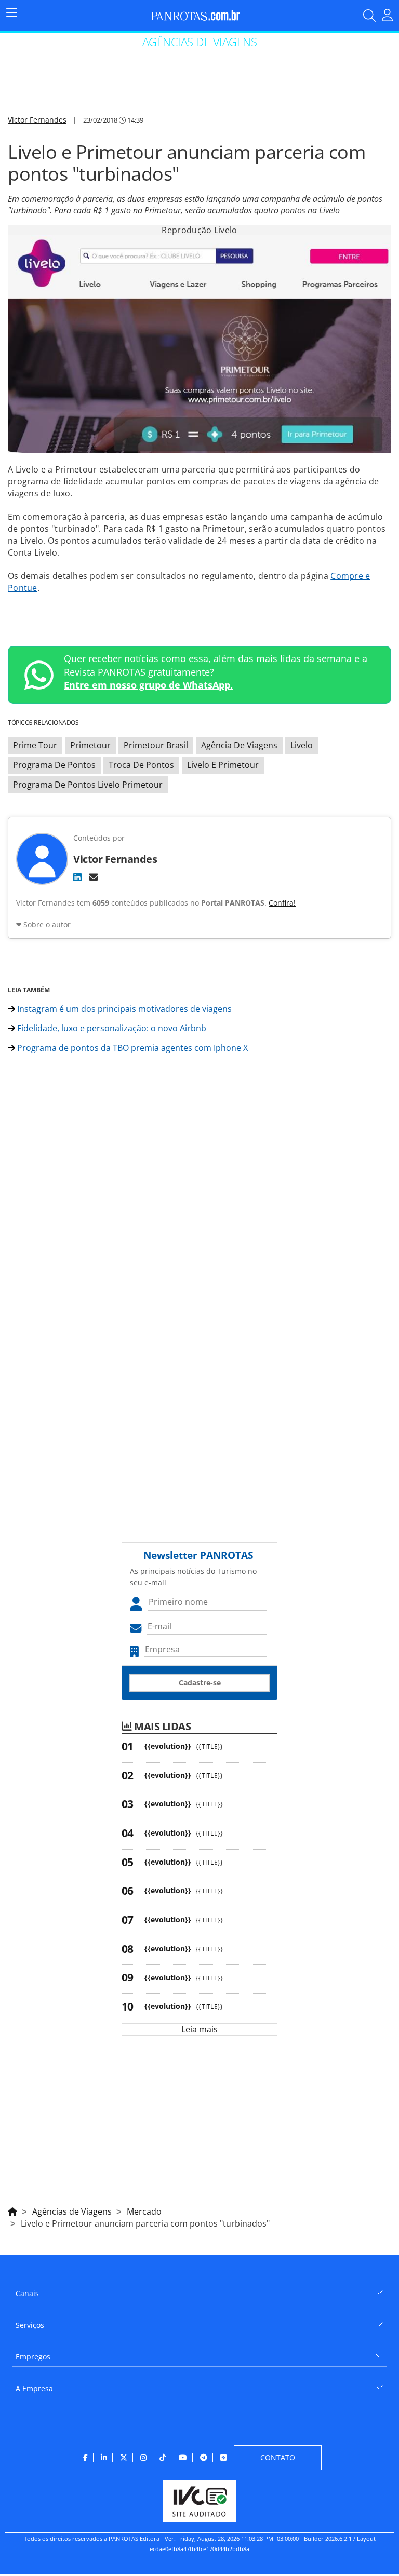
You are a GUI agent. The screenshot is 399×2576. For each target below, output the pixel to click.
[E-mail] (94, 877)
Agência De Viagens (239, 745)
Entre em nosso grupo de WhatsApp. (148, 685)
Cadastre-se (200, 1683)
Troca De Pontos (141, 765)
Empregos (33, 2357)
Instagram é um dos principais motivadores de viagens (123, 1009)
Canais (27, 2293)
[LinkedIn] (77, 877)
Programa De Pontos (54, 765)
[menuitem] (199, 2290)
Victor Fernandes (37, 120)
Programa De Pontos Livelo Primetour (88, 785)
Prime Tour (35, 745)
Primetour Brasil (156, 745)
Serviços (30, 2325)
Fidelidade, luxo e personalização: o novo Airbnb (111, 1028)
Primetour (90, 745)
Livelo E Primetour (223, 765)
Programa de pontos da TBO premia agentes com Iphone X (131, 1048)
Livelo (302, 745)
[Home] (12, 2210)
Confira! (282, 903)
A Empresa (34, 2388)
